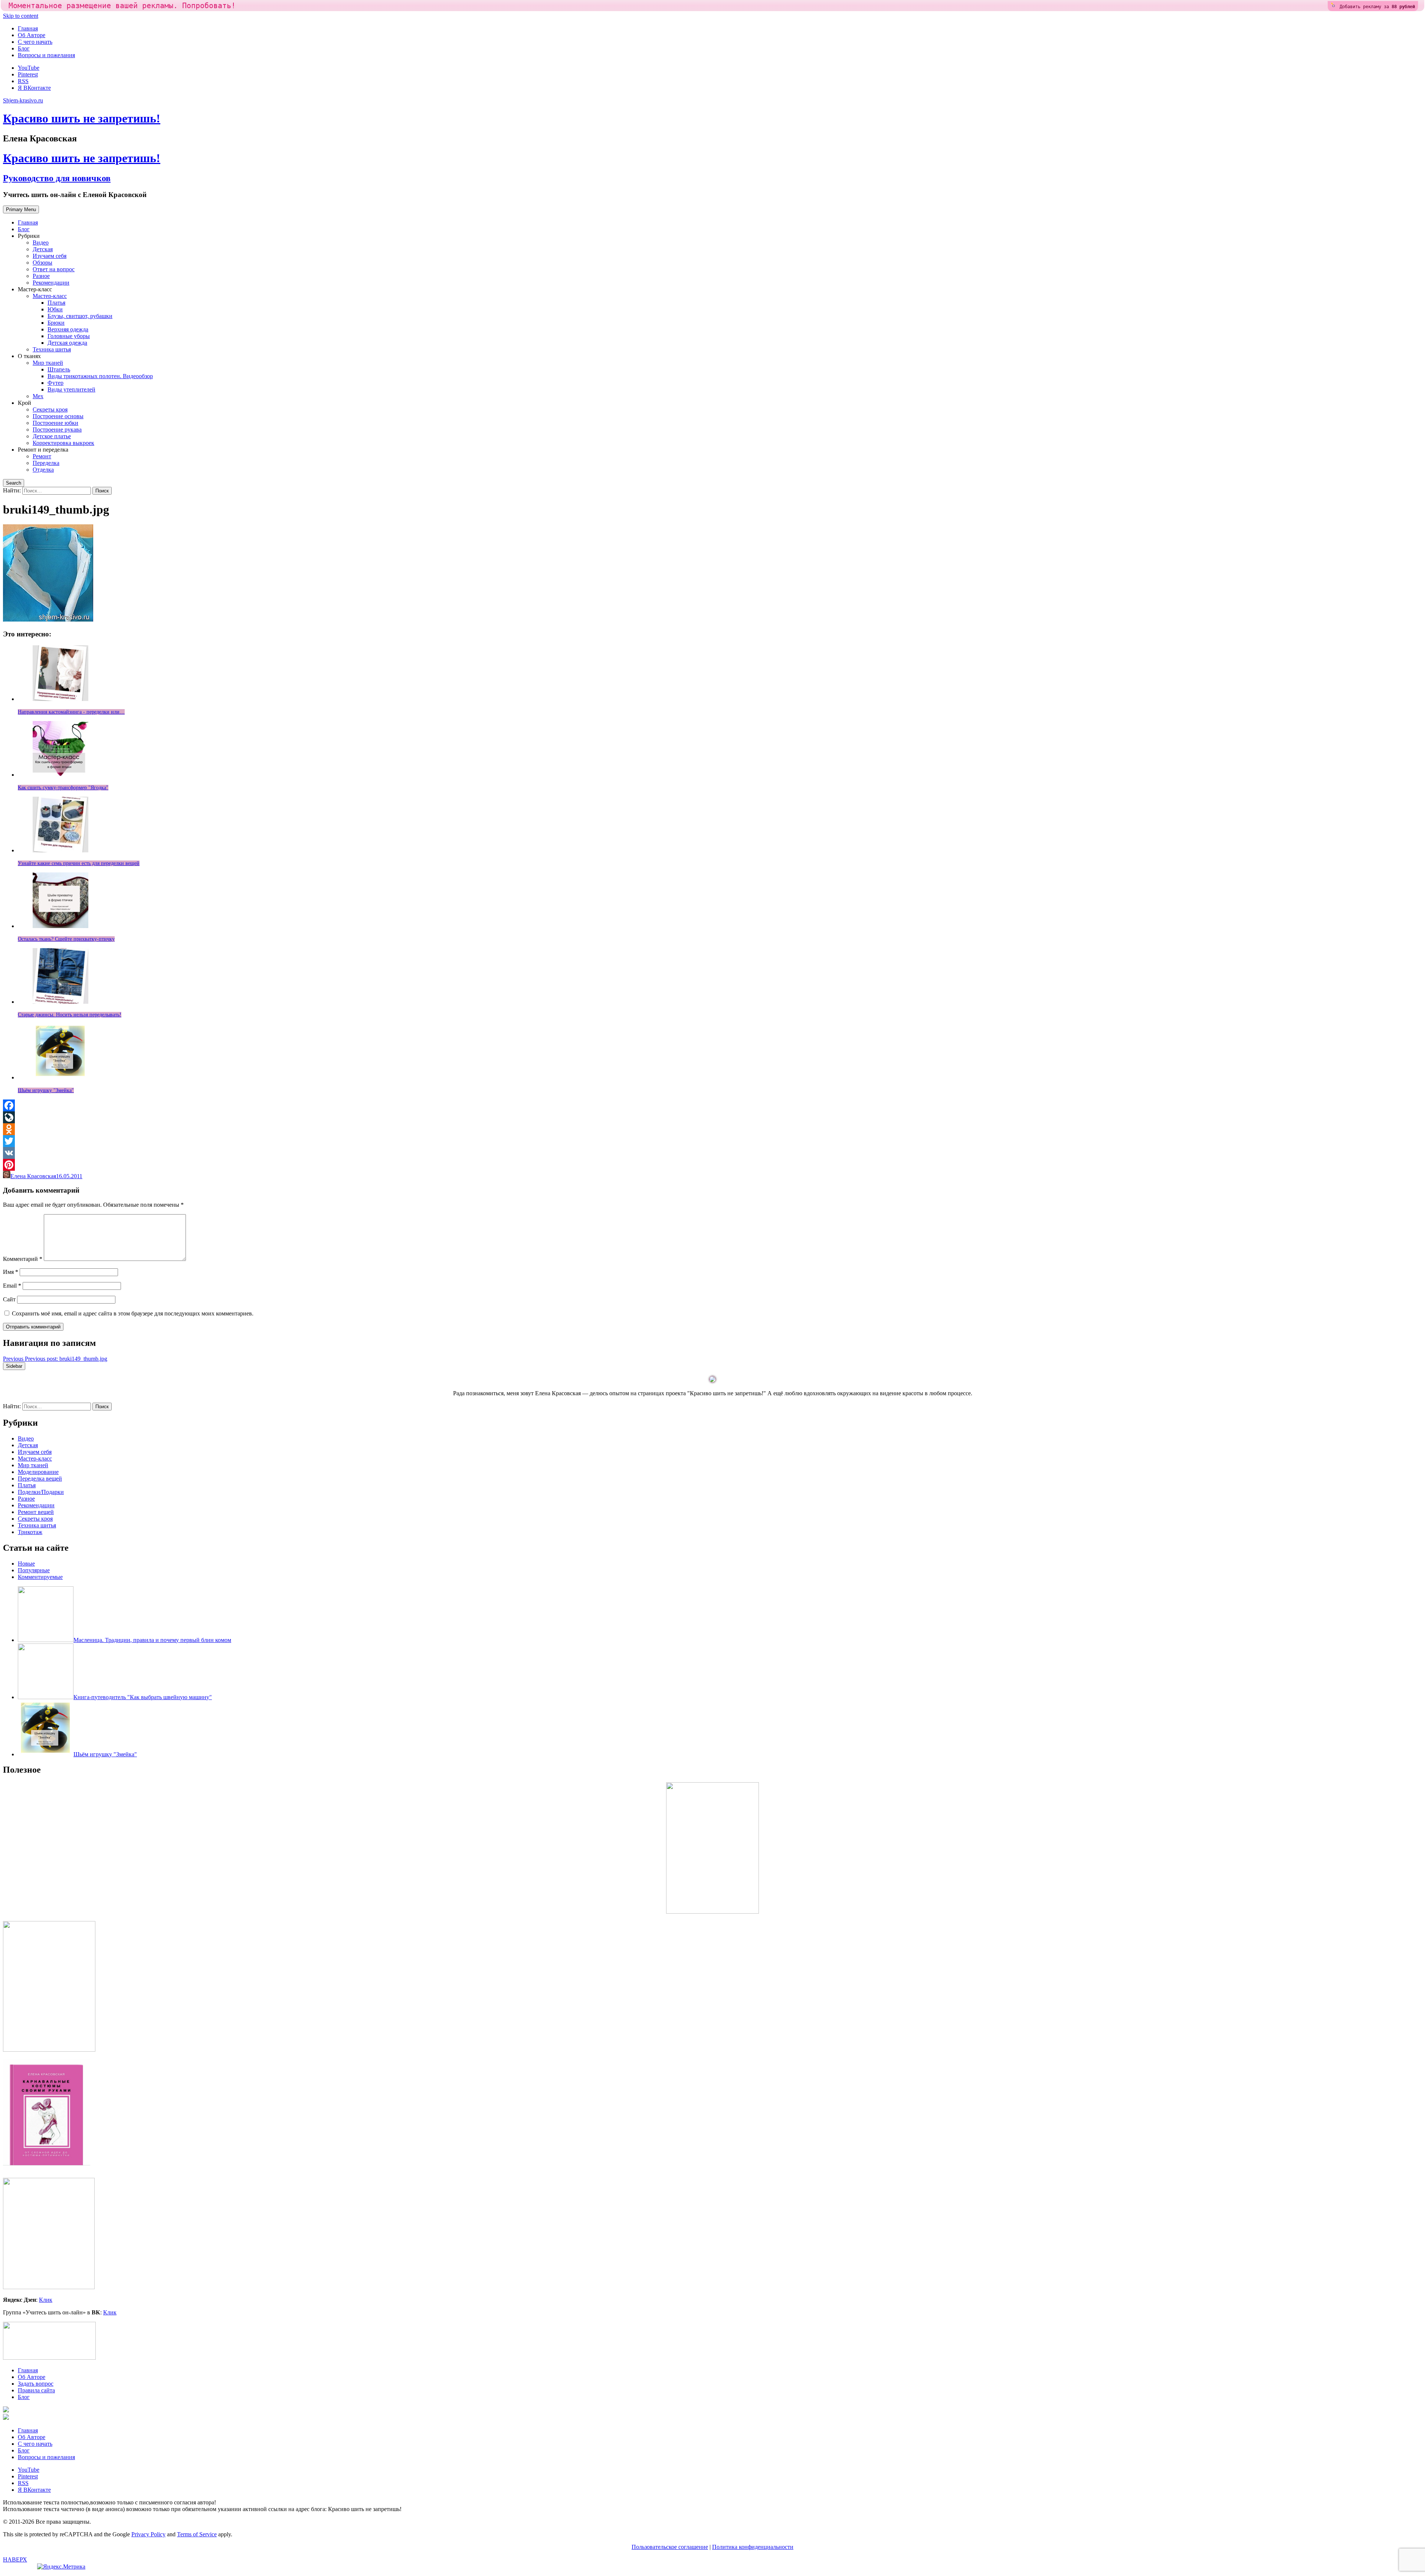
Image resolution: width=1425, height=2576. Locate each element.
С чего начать (35, 42)
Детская (43, 249)
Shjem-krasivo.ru (23, 100)
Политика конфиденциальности (753, 2547)
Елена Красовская (33, 1176)
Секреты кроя (50, 409)
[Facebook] (712, 1105)
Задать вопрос (36, 2384)
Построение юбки (55, 423)
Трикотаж (30, 1532)
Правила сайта (36, 2390)
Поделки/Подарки (41, 1492)
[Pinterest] (712, 1165)
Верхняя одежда (68, 329)
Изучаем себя (50, 256)
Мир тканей (48, 363)
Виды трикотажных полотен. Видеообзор (100, 376)
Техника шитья (52, 349)
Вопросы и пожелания (46, 55)
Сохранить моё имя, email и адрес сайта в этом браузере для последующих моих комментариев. (133, 1313)
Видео (41, 242)
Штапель (59, 369)
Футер (55, 383)
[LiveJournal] (712, 1117)
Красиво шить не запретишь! (82, 118)
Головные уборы (69, 336)
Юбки (55, 309)
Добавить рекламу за (1377, 7)
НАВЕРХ (15, 2559)
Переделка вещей (40, 1479)
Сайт (9, 1299)
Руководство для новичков (57, 178)
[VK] (712, 1153)
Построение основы (58, 416)
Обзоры (42, 263)
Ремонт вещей (36, 1512)
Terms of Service (197, 2534)
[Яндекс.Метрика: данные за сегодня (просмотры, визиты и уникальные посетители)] (61, 2567)
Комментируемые (40, 1577)
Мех (38, 396)
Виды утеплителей (71, 389)
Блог (24, 48)
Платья (56, 303)
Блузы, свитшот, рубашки (80, 316)
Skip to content (21, 16)
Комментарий (23, 1259)
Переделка (46, 463)
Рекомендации (51, 283)
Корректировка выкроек (63, 443)
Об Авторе (32, 35)
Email (12, 1286)
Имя (11, 1272)
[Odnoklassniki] (712, 1129)
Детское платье (52, 436)
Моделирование (38, 1472)
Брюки (56, 323)
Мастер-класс (50, 296)
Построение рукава (57, 430)
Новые (26, 1564)
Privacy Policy (148, 2534)
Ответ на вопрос (54, 269)
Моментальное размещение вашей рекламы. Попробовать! (122, 6)
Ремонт (42, 456)
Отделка (43, 470)
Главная (28, 28)
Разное (41, 276)
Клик (46, 2300)
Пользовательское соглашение (670, 2547)
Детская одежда (67, 343)
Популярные (34, 1570)
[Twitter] (712, 1141)
